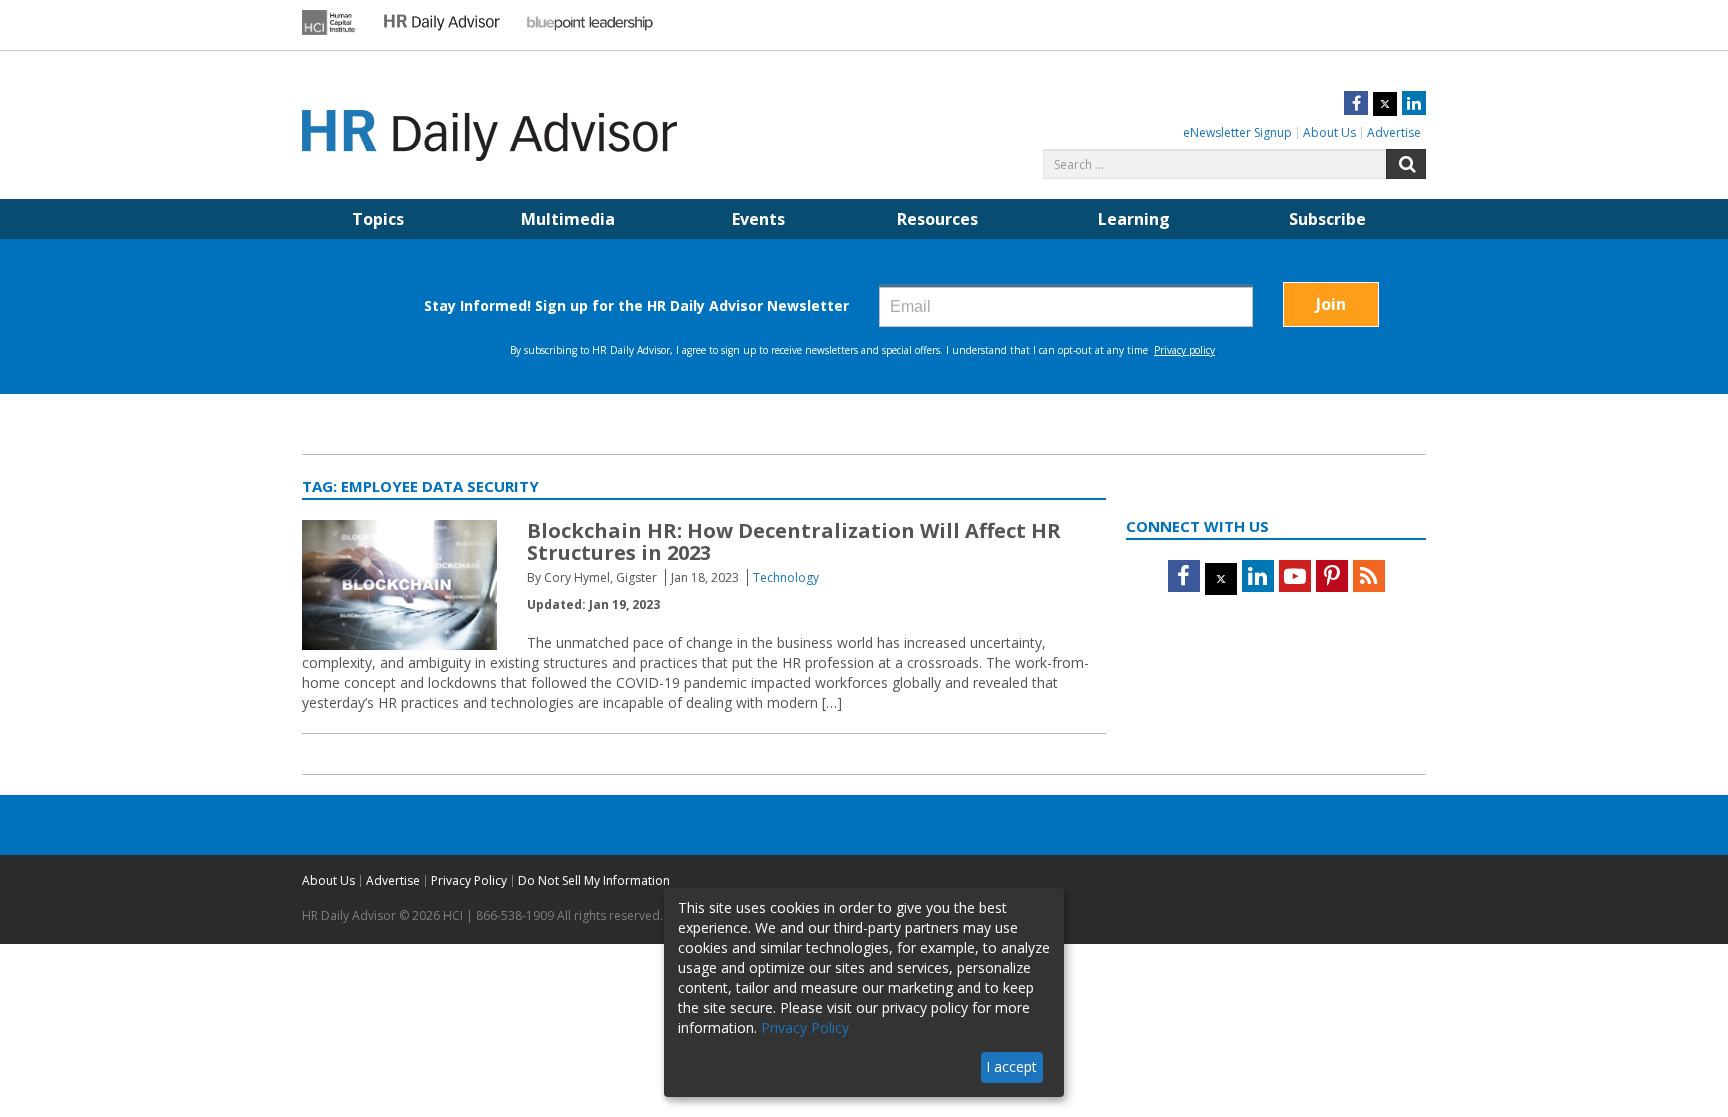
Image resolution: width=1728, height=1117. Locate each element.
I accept (1011, 1066)
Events (758, 219)
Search (1406, 164)
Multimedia (568, 219)
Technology (786, 577)
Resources (937, 219)
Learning (1134, 219)
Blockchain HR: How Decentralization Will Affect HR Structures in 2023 (794, 541)
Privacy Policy (469, 880)
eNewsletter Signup (1237, 132)
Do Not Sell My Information (594, 880)
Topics (378, 219)
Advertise (1394, 132)
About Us (1329, 132)
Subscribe (1327, 219)
